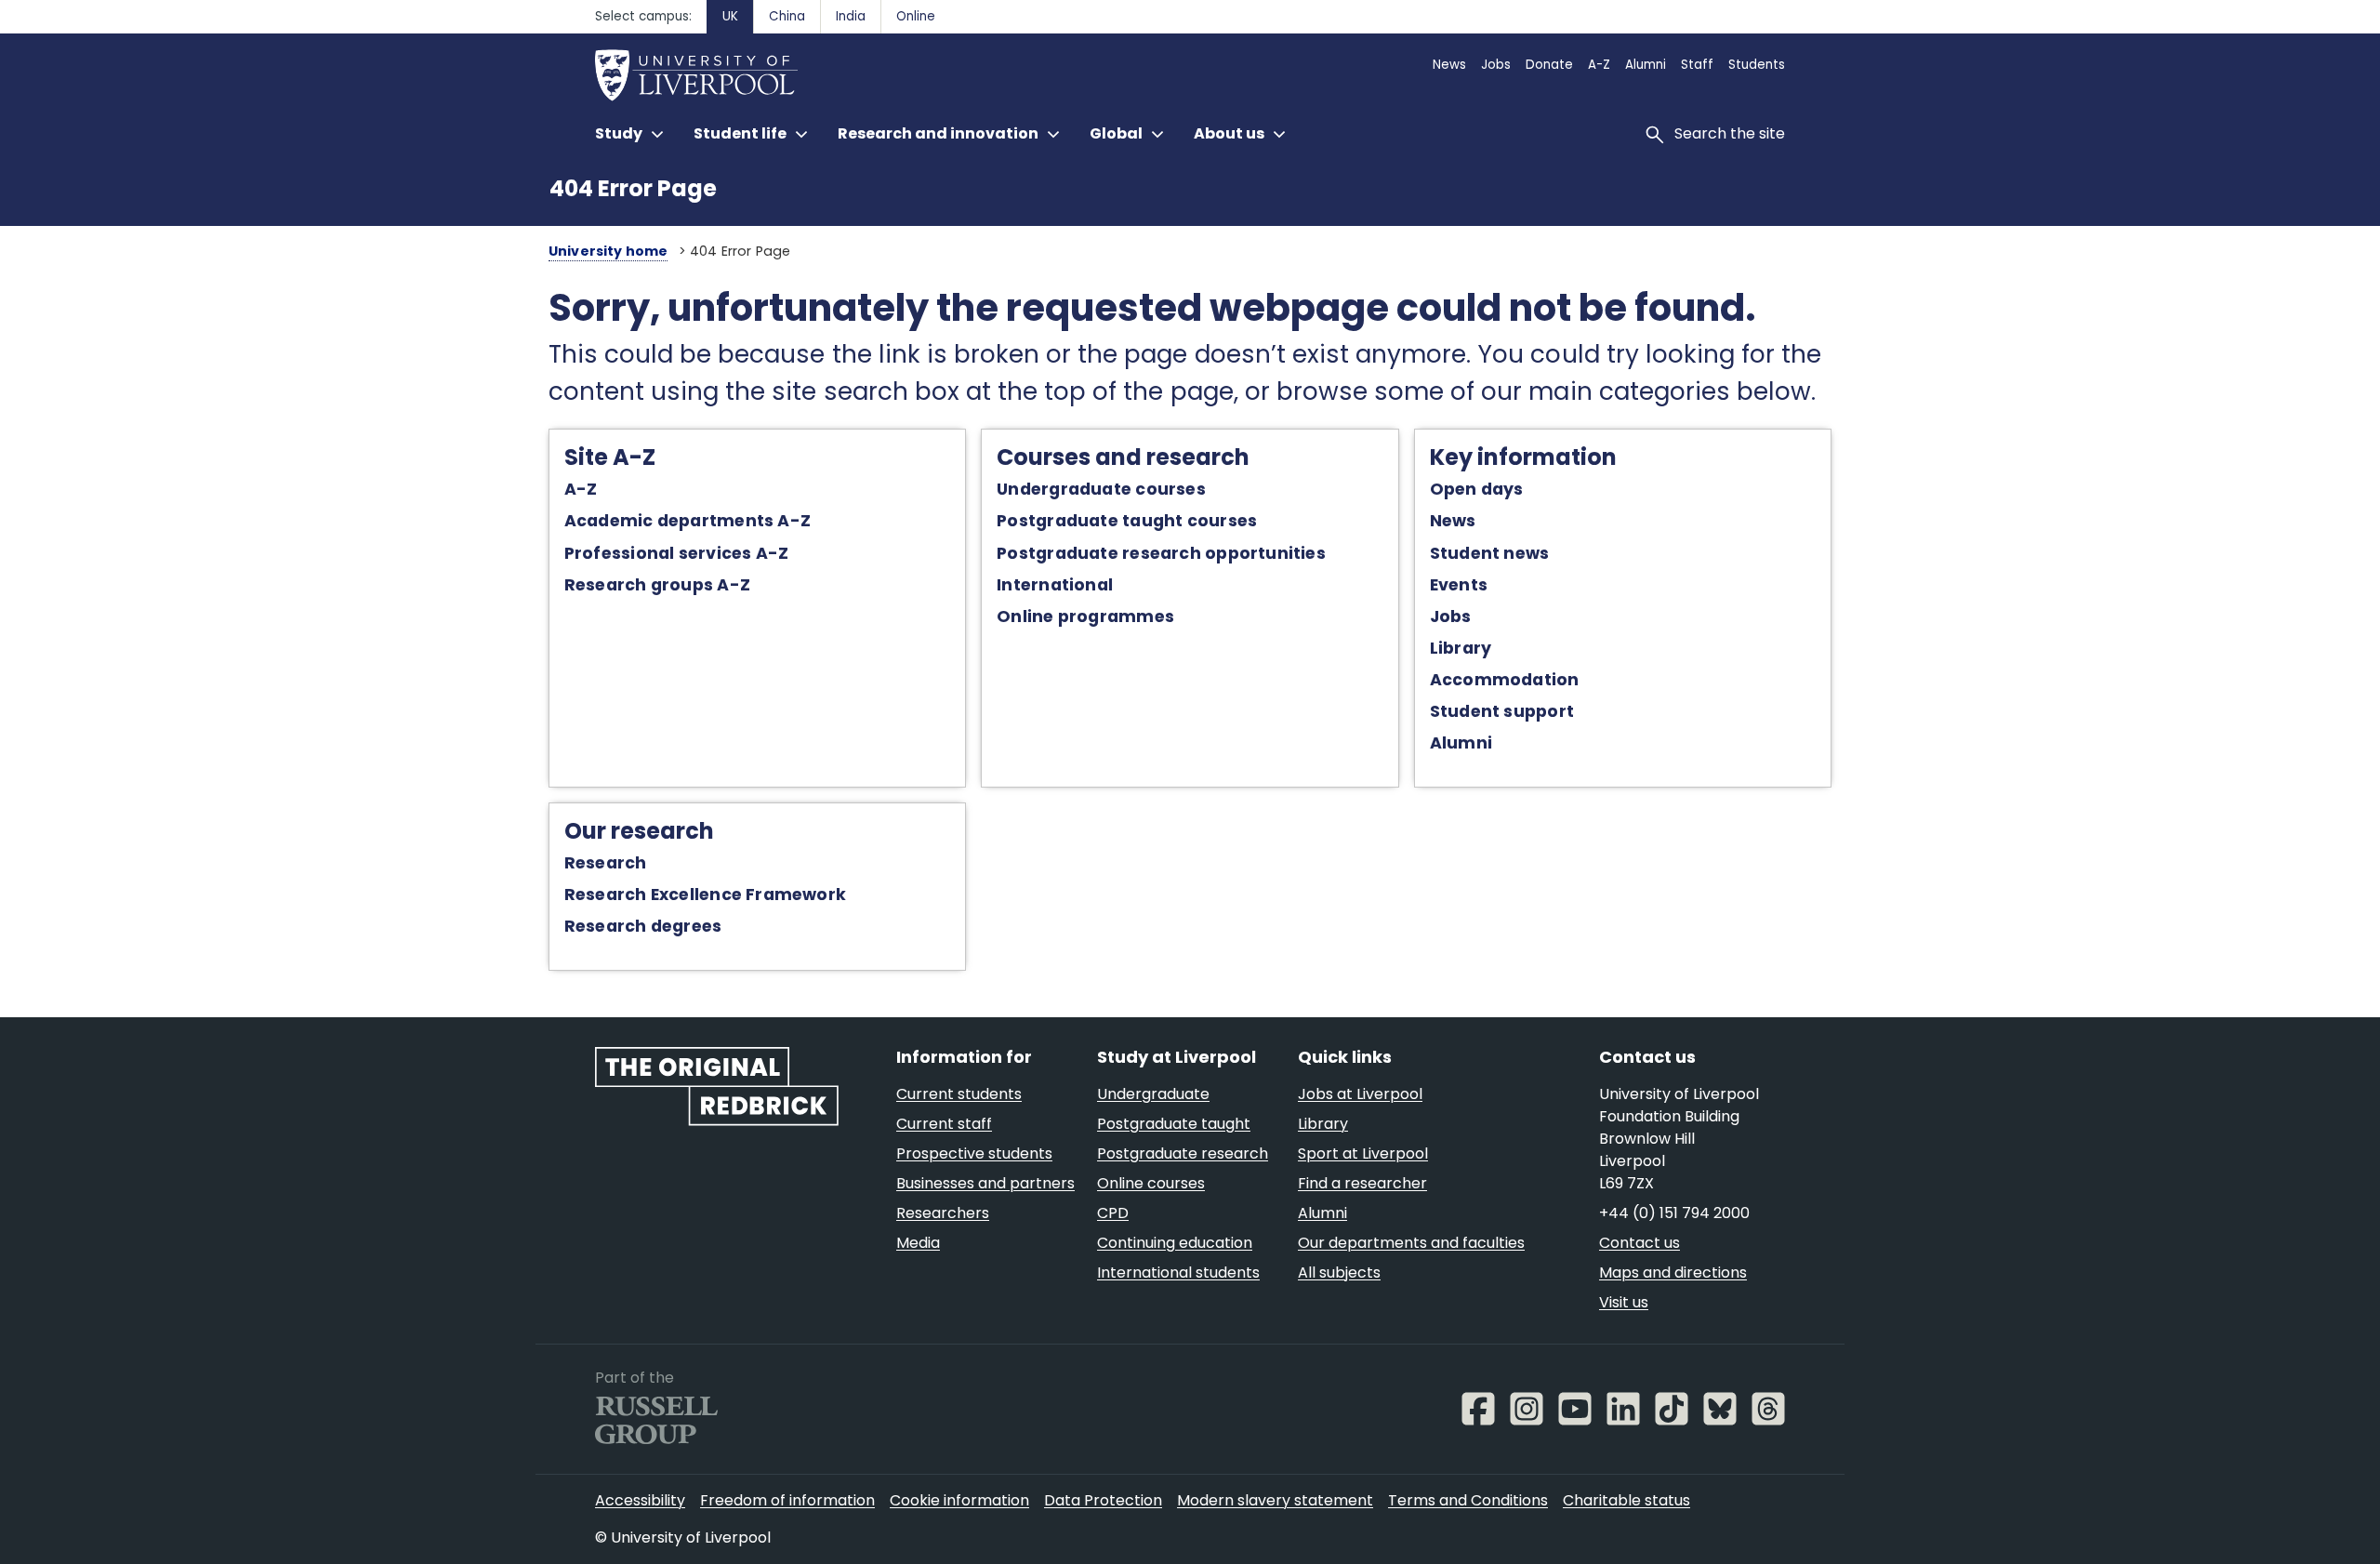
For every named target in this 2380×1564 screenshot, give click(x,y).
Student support (1502, 711)
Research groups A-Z (657, 585)
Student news (1490, 553)
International (1055, 585)
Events (1459, 585)
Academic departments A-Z (688, 521)
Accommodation (1505, 680)
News (1453, 521)
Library (1461, 648)
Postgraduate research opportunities (1161, 553)
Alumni (1461, 743)
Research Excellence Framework (705, 895)
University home (608, 251)
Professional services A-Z (676, 553)
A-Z (581, 489)
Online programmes (1085, 616)
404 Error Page (633, 188)
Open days (1477, 489)
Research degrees (643, 926)
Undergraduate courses (1101, 489)
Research (606, 863)
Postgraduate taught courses (1127, 521)
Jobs (1451, 616)
